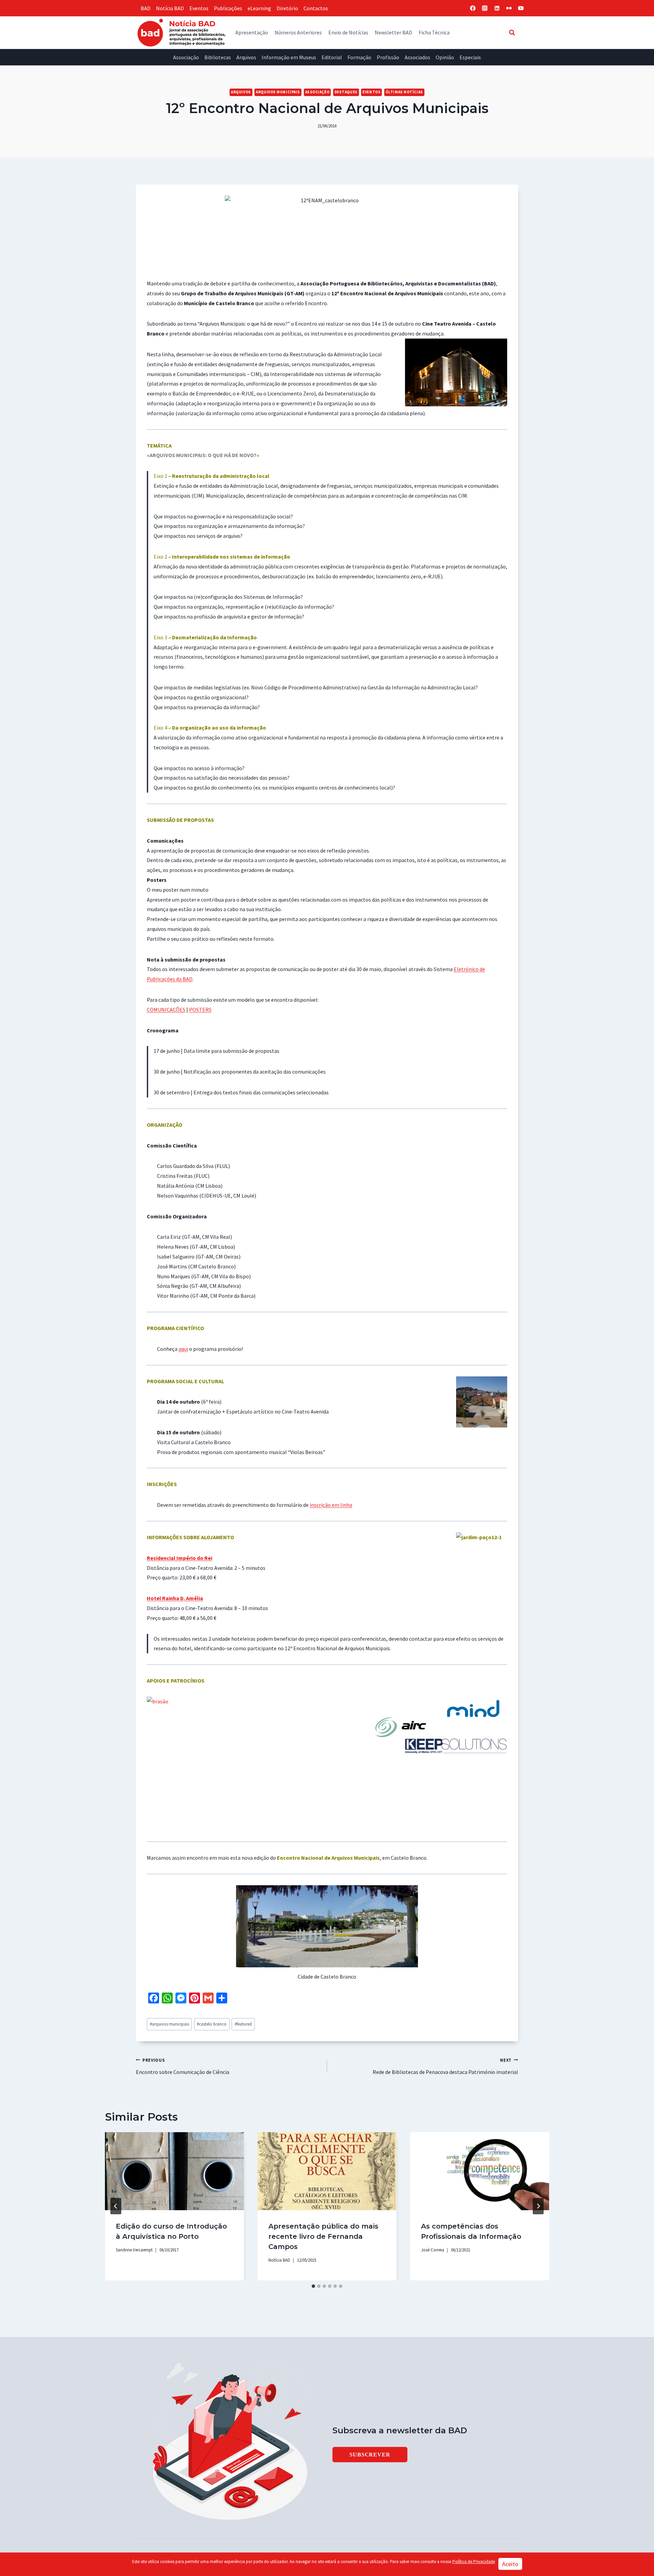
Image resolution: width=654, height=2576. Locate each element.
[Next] (538, 2206)
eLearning (259, 8)
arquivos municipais (169, 2024)
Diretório (287, 8)
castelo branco (212, 2024)
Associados (417, 57)
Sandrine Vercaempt (134, 2250)
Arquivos (246, 57)
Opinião (445, 57)
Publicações (228, 8)
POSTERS (200, 1010)
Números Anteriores (298, 32)
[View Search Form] (512, 32)
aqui (183, 1349)
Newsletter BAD (393, 32)
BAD (146, 8)
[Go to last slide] (116, 2206)
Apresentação (252, 32)
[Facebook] (473, 8)
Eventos (199, 8)
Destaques (346, 92)
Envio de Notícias (348, 32)
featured (243, 2024)
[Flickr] (509, 8)
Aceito (510, 2564)
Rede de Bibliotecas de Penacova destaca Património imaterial (445, 2066)
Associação (186, 57)
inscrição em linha (331, 1505)
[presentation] (174, 2171)
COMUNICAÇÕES (166, 1010)
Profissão (388, 57)
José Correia (433, 2250)
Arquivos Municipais (278, 92)
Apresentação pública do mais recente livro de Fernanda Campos (323, 2236)
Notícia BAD (170, 8)
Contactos (316, 8)
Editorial (332, 57)
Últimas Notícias (404, 92)
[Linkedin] (497, 8)
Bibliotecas (218, 57)
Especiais (470, 57)
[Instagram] (485, 8)
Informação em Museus (289, 57)
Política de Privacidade (474, 2562)
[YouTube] (521, 8)
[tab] (313, 2286)
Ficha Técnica (434, 32)
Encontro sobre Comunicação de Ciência (183, 2066)
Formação (359, 57)
